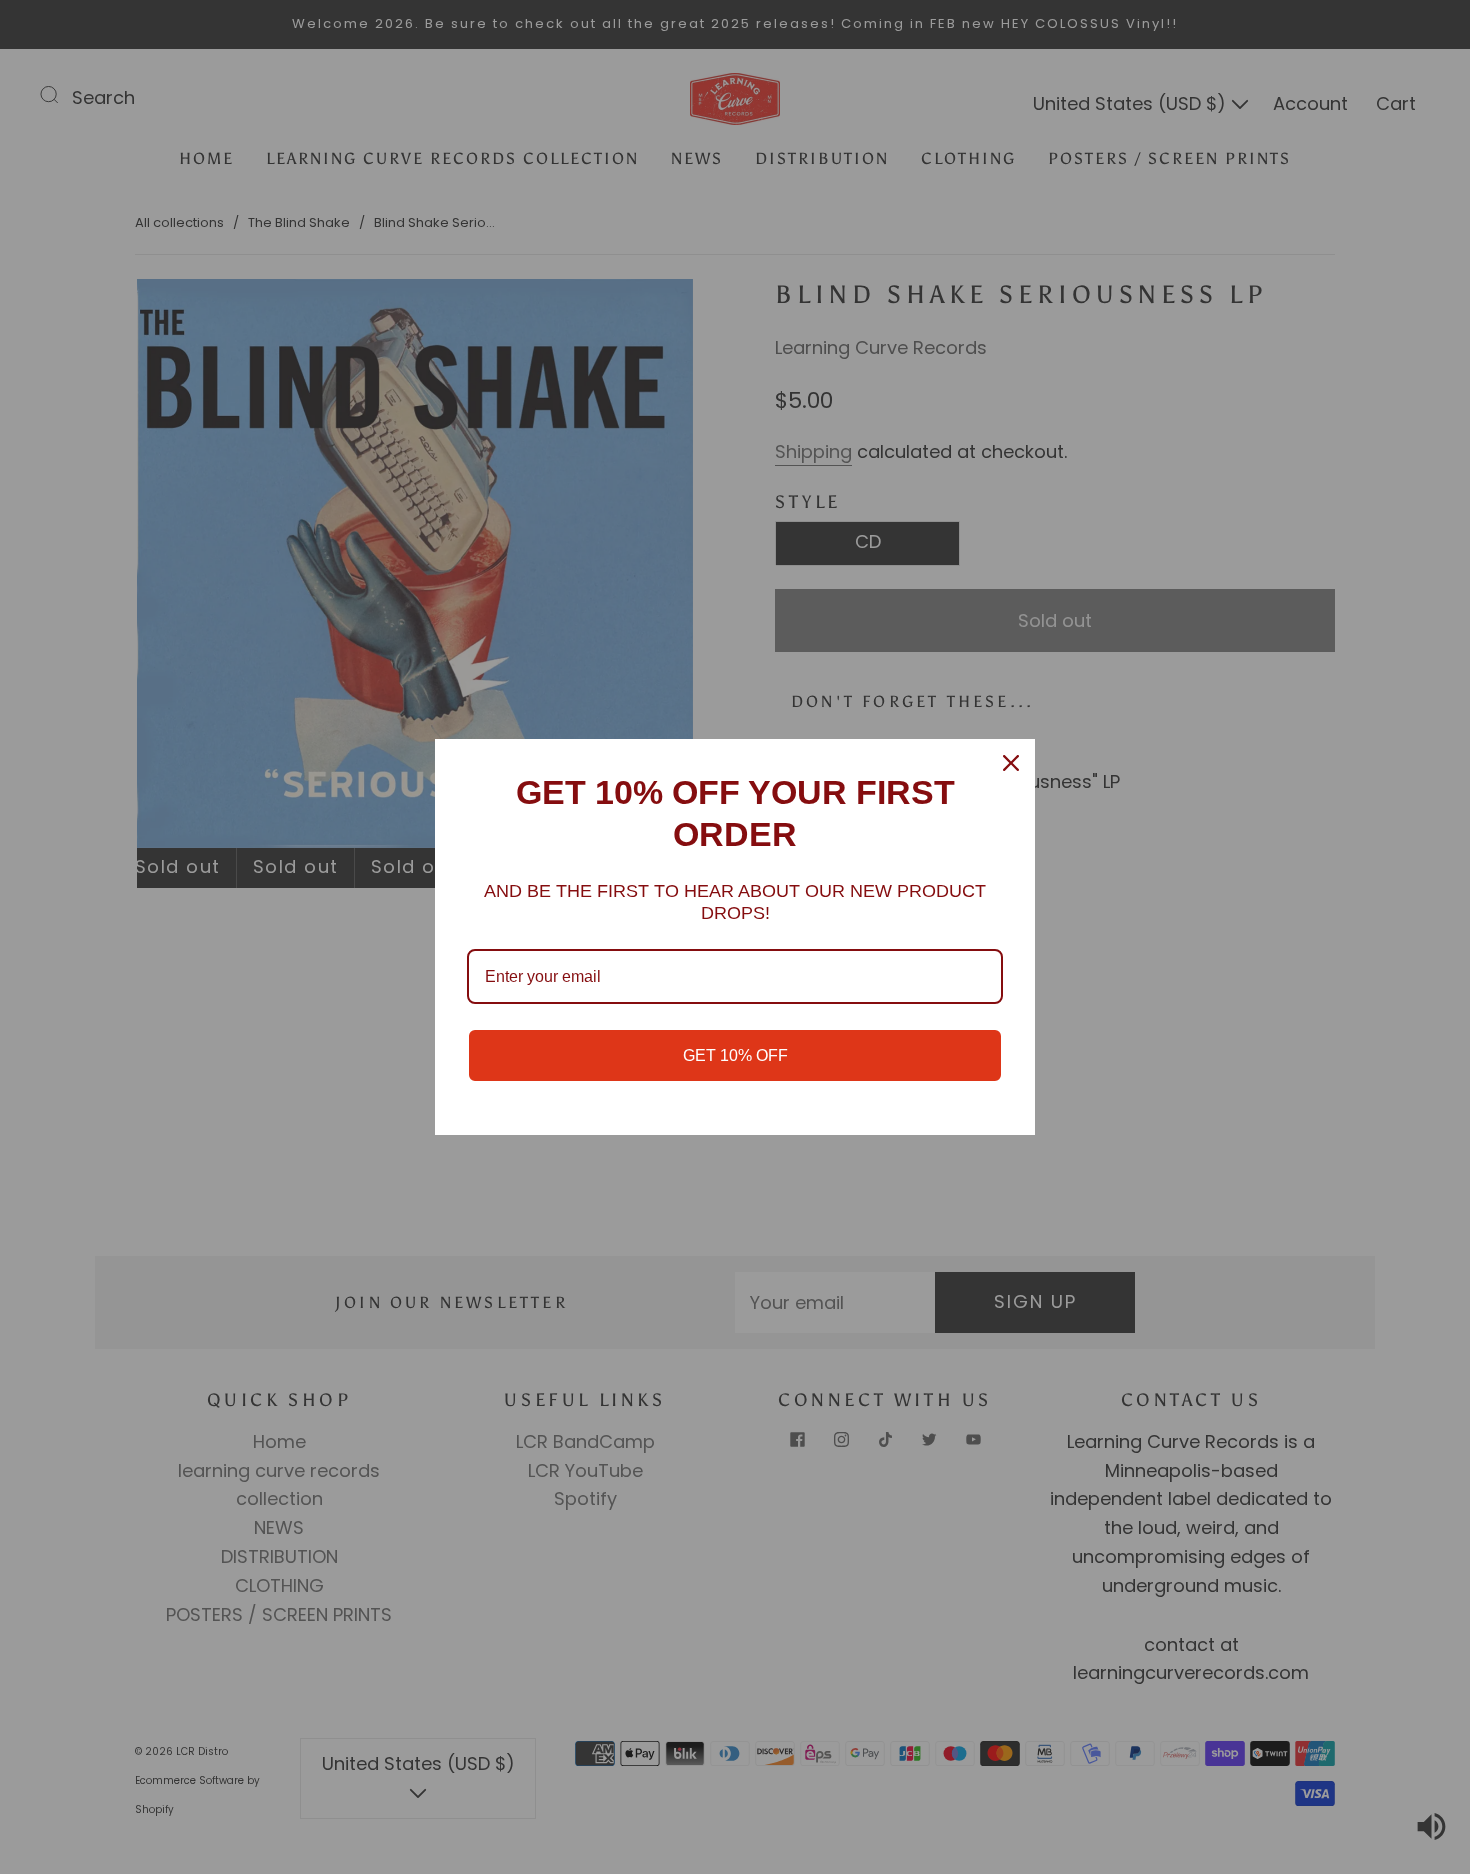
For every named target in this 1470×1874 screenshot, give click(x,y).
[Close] (1011, 763)
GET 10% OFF (735, 1055)
